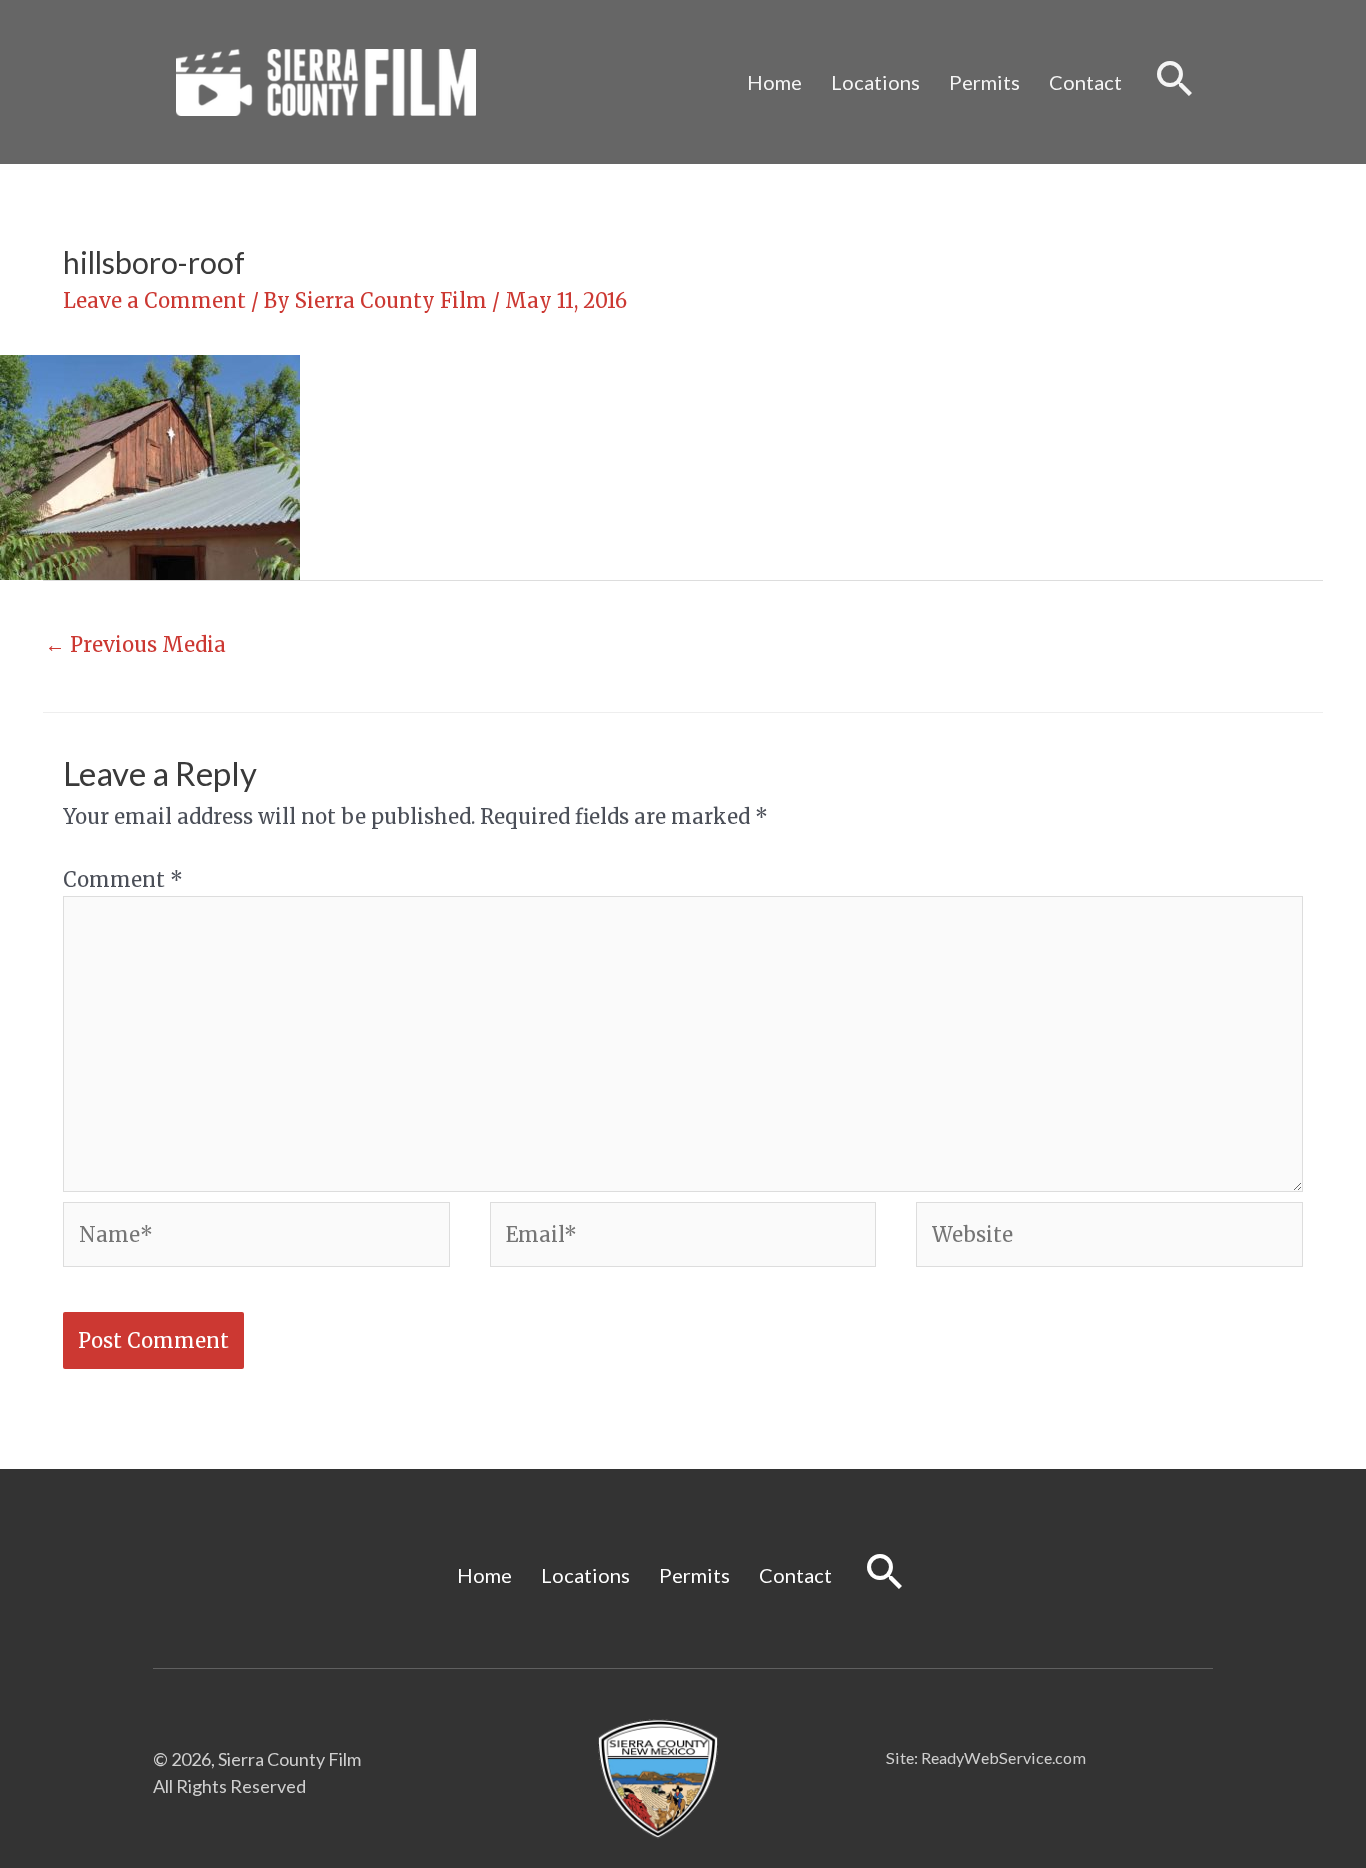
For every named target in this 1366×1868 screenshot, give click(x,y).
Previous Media (135, 644)
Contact (1085, 82)
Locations (875, 82)
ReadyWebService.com (1003, 1757)
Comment (123, 879)
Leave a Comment (154, 300)
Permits (984, 82)
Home (774, 82)
